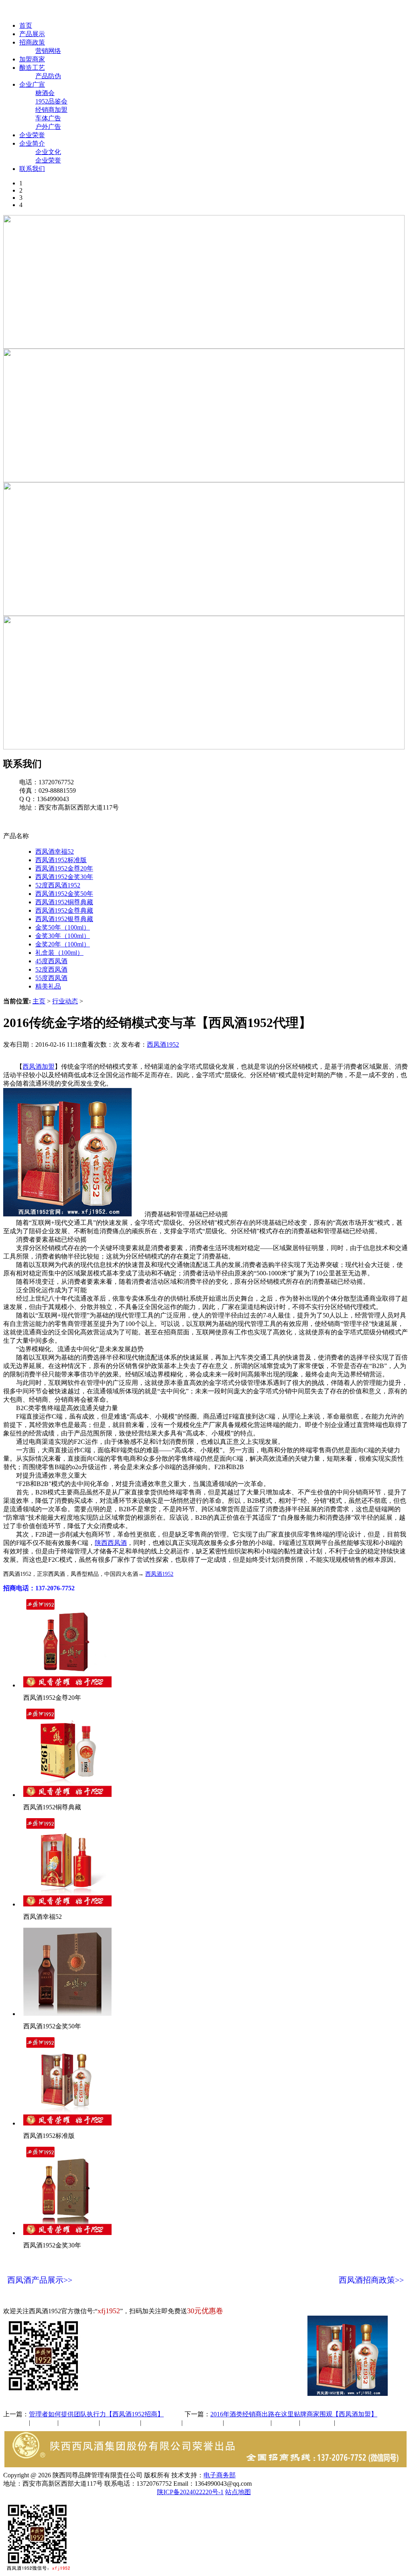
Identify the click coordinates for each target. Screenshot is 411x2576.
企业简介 (32, 143)
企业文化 (48, 152)
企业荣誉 (32, 135)
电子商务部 (220, 2475)
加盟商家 (32, 59)
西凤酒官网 (338, 11)
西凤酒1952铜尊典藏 (64, 902)
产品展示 (32, 34)
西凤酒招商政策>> (371, 2280)
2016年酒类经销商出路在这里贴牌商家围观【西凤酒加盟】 (294, 2414)
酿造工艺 (32, 68)
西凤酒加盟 (39, 1067)
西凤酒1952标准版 (61, 860)
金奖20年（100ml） (63, 944)
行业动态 (65, 1001)
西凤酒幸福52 (55, 852)
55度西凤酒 (51, 978)
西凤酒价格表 (382, 11)
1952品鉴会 (51, 101)
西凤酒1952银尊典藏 (64, 919)
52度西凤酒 (51, 969)
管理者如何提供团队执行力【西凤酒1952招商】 (96, 2414)
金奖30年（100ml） (63, 936)
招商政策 (32, 42)
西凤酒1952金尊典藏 (64, 910)
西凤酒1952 (163, 1044)
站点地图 (238, 2492)
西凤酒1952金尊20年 (64, 868)
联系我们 (32, 169)
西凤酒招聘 (318, 2423)
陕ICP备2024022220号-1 (190, 2492)
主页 (39, 1001)
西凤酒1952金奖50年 (64, 894)
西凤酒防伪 (248, 2423)
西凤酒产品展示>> (40, 2280)
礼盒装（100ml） (59, 953)
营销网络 (48, 51)
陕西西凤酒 (111, 1543)
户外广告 (48, 127)
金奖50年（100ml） (63, 927)
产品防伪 (48, 76)
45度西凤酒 (51, 961)
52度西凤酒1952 (58, 885)
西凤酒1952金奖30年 (64, 877)
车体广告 (48, 118)
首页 (26, 25)
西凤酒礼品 (118, 2423)
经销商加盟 (51, 110)
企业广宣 (32, 84)
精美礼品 (48, 986)
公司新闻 (16, 2423)
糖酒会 (45, 93)
